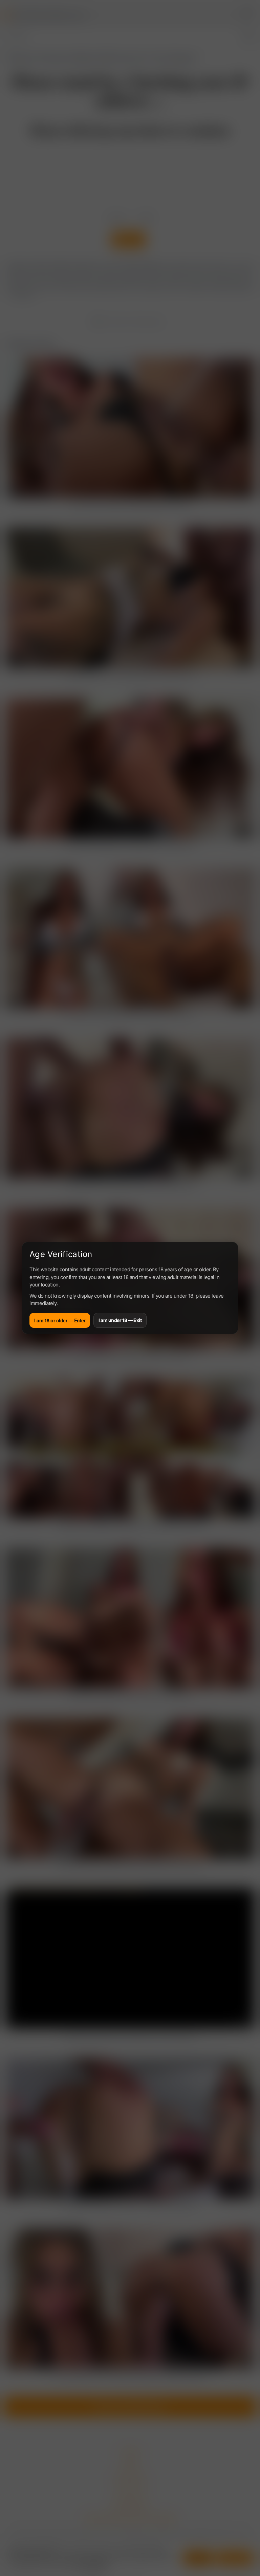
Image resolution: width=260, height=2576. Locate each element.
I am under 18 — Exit (120, 1320)
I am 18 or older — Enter (60, 1320)
